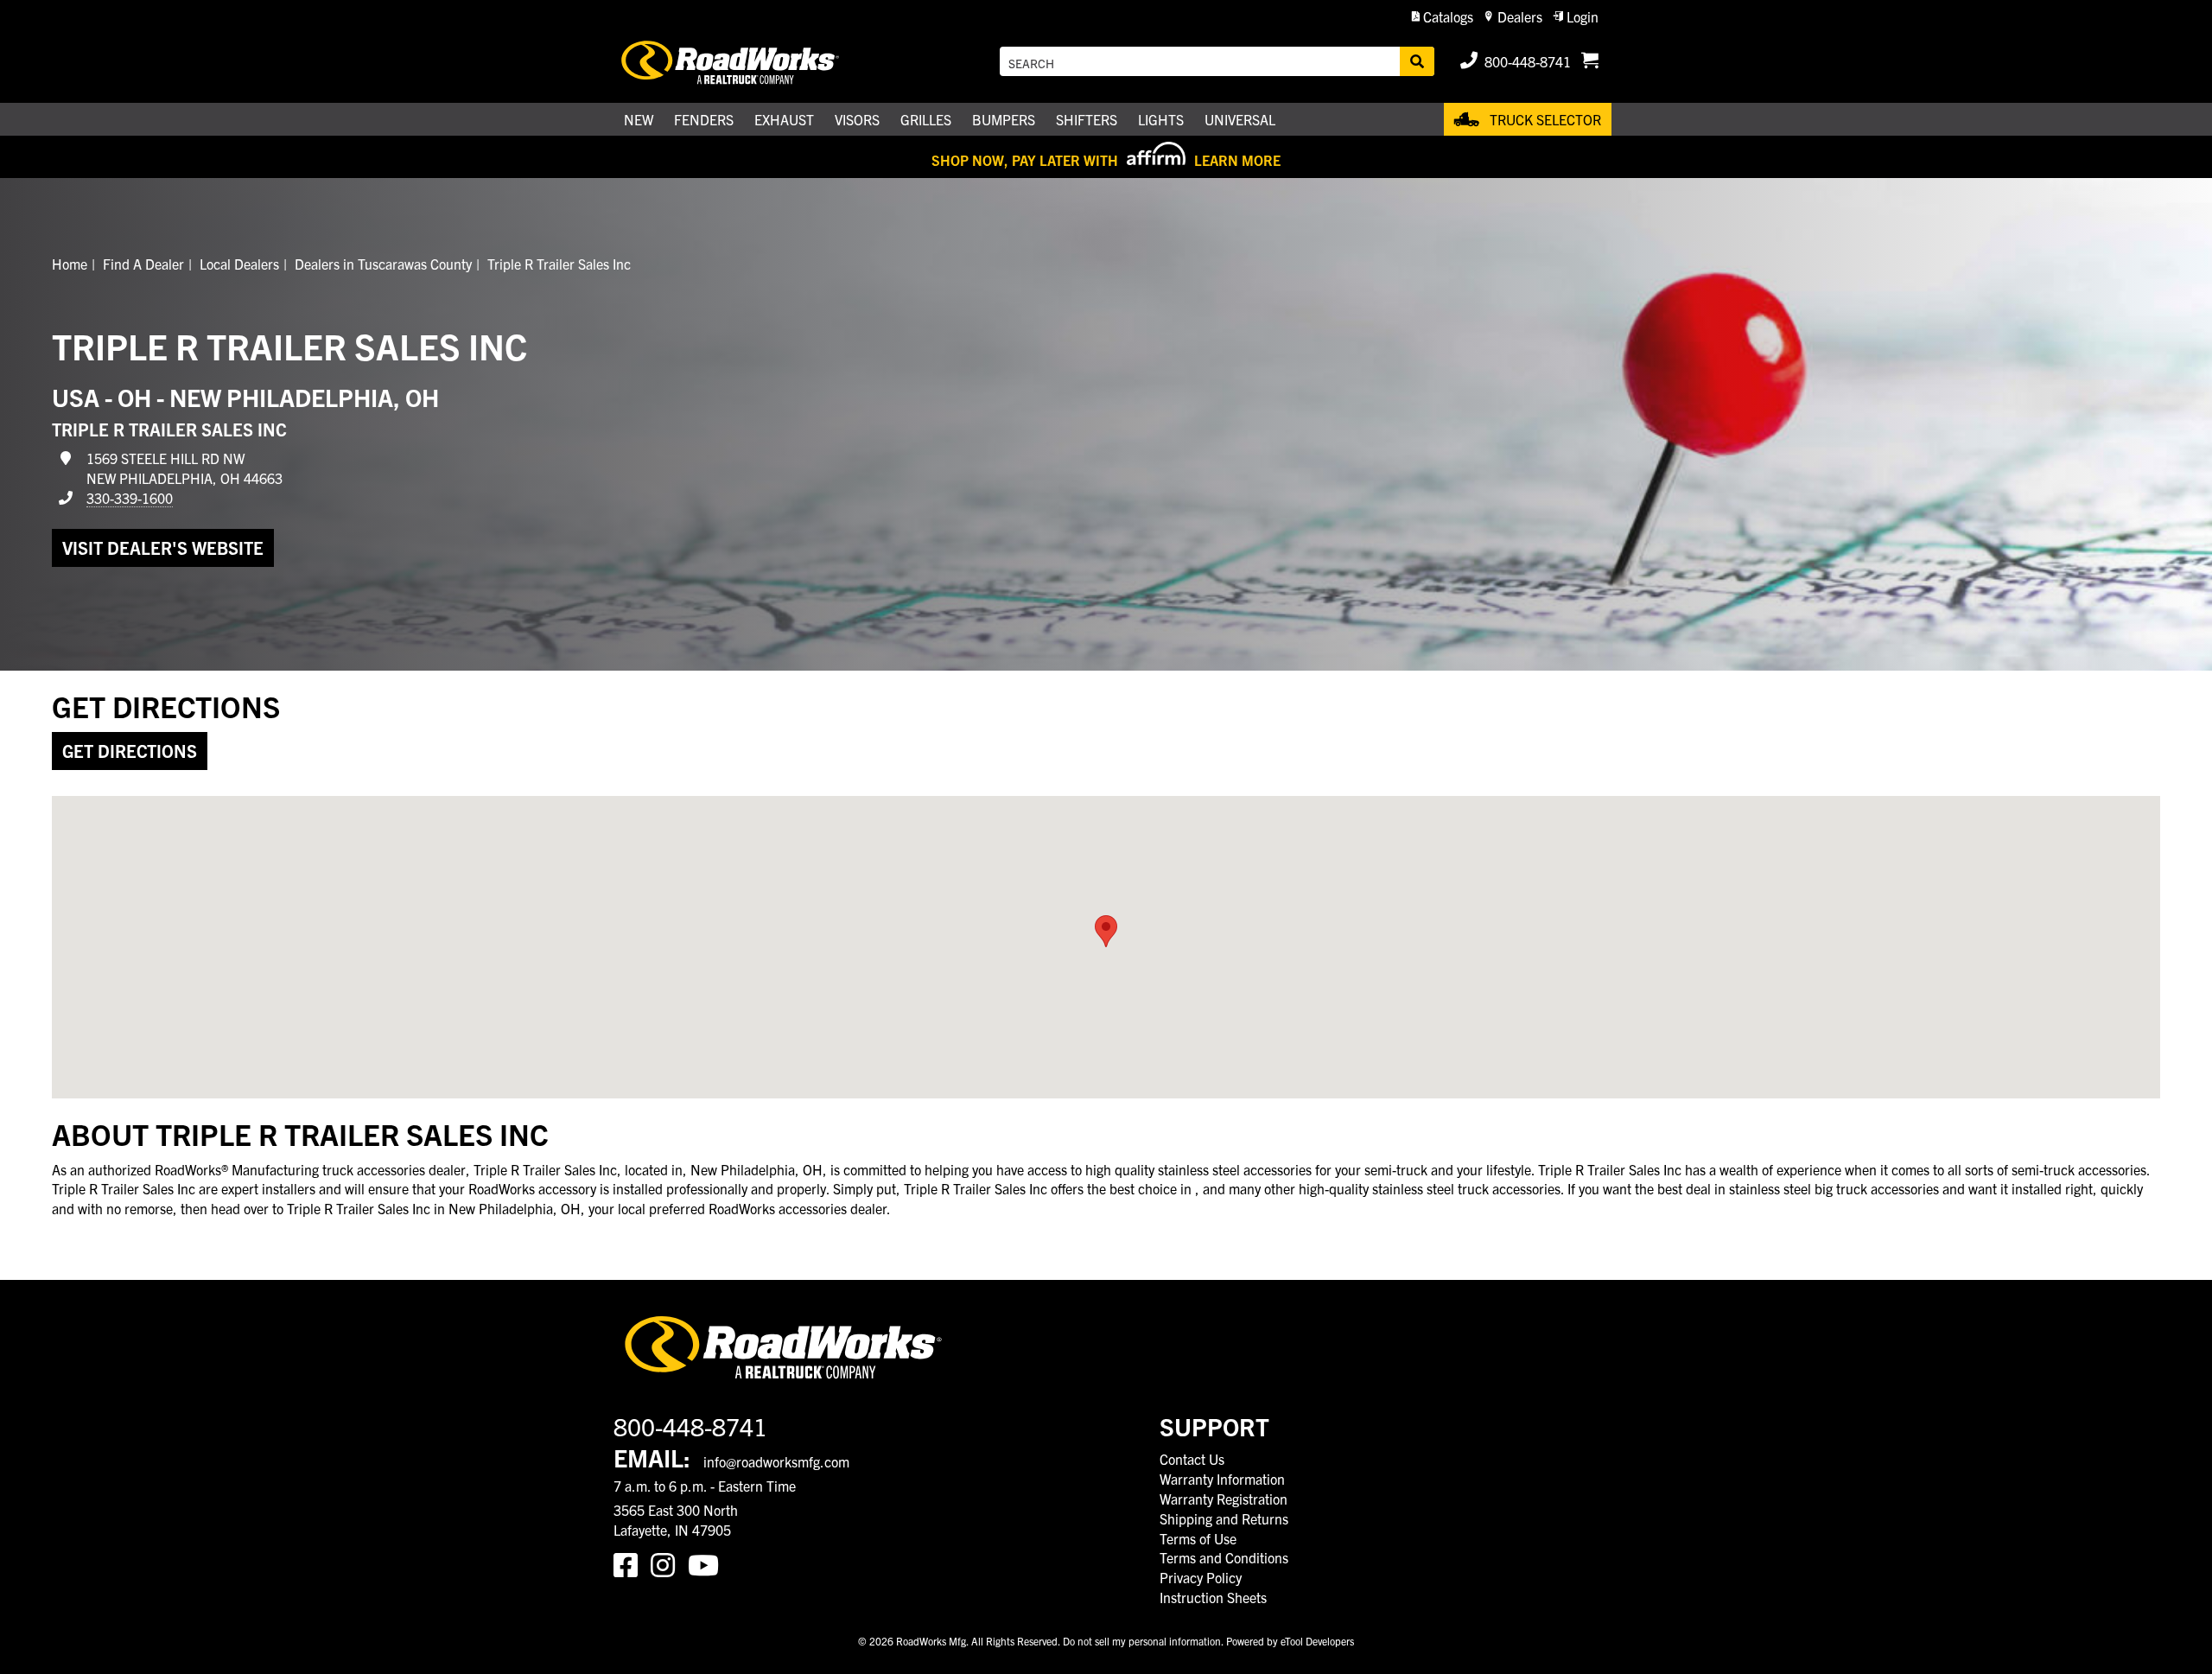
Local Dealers (239, 264)
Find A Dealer (143, 264)
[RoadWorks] (754, 62)
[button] (1443, 17)
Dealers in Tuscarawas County (383, 264)
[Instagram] (669, 1563)
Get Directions (130, 751)
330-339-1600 (130, 498)
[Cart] (1590, 61)
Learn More (1237, 160)
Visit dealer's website (163, 547)
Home (70, 264)
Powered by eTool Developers (1290, 1641)
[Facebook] (632, 1563)
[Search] (1417, 61)
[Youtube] (707, 1563)
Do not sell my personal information (1142, 1641)
